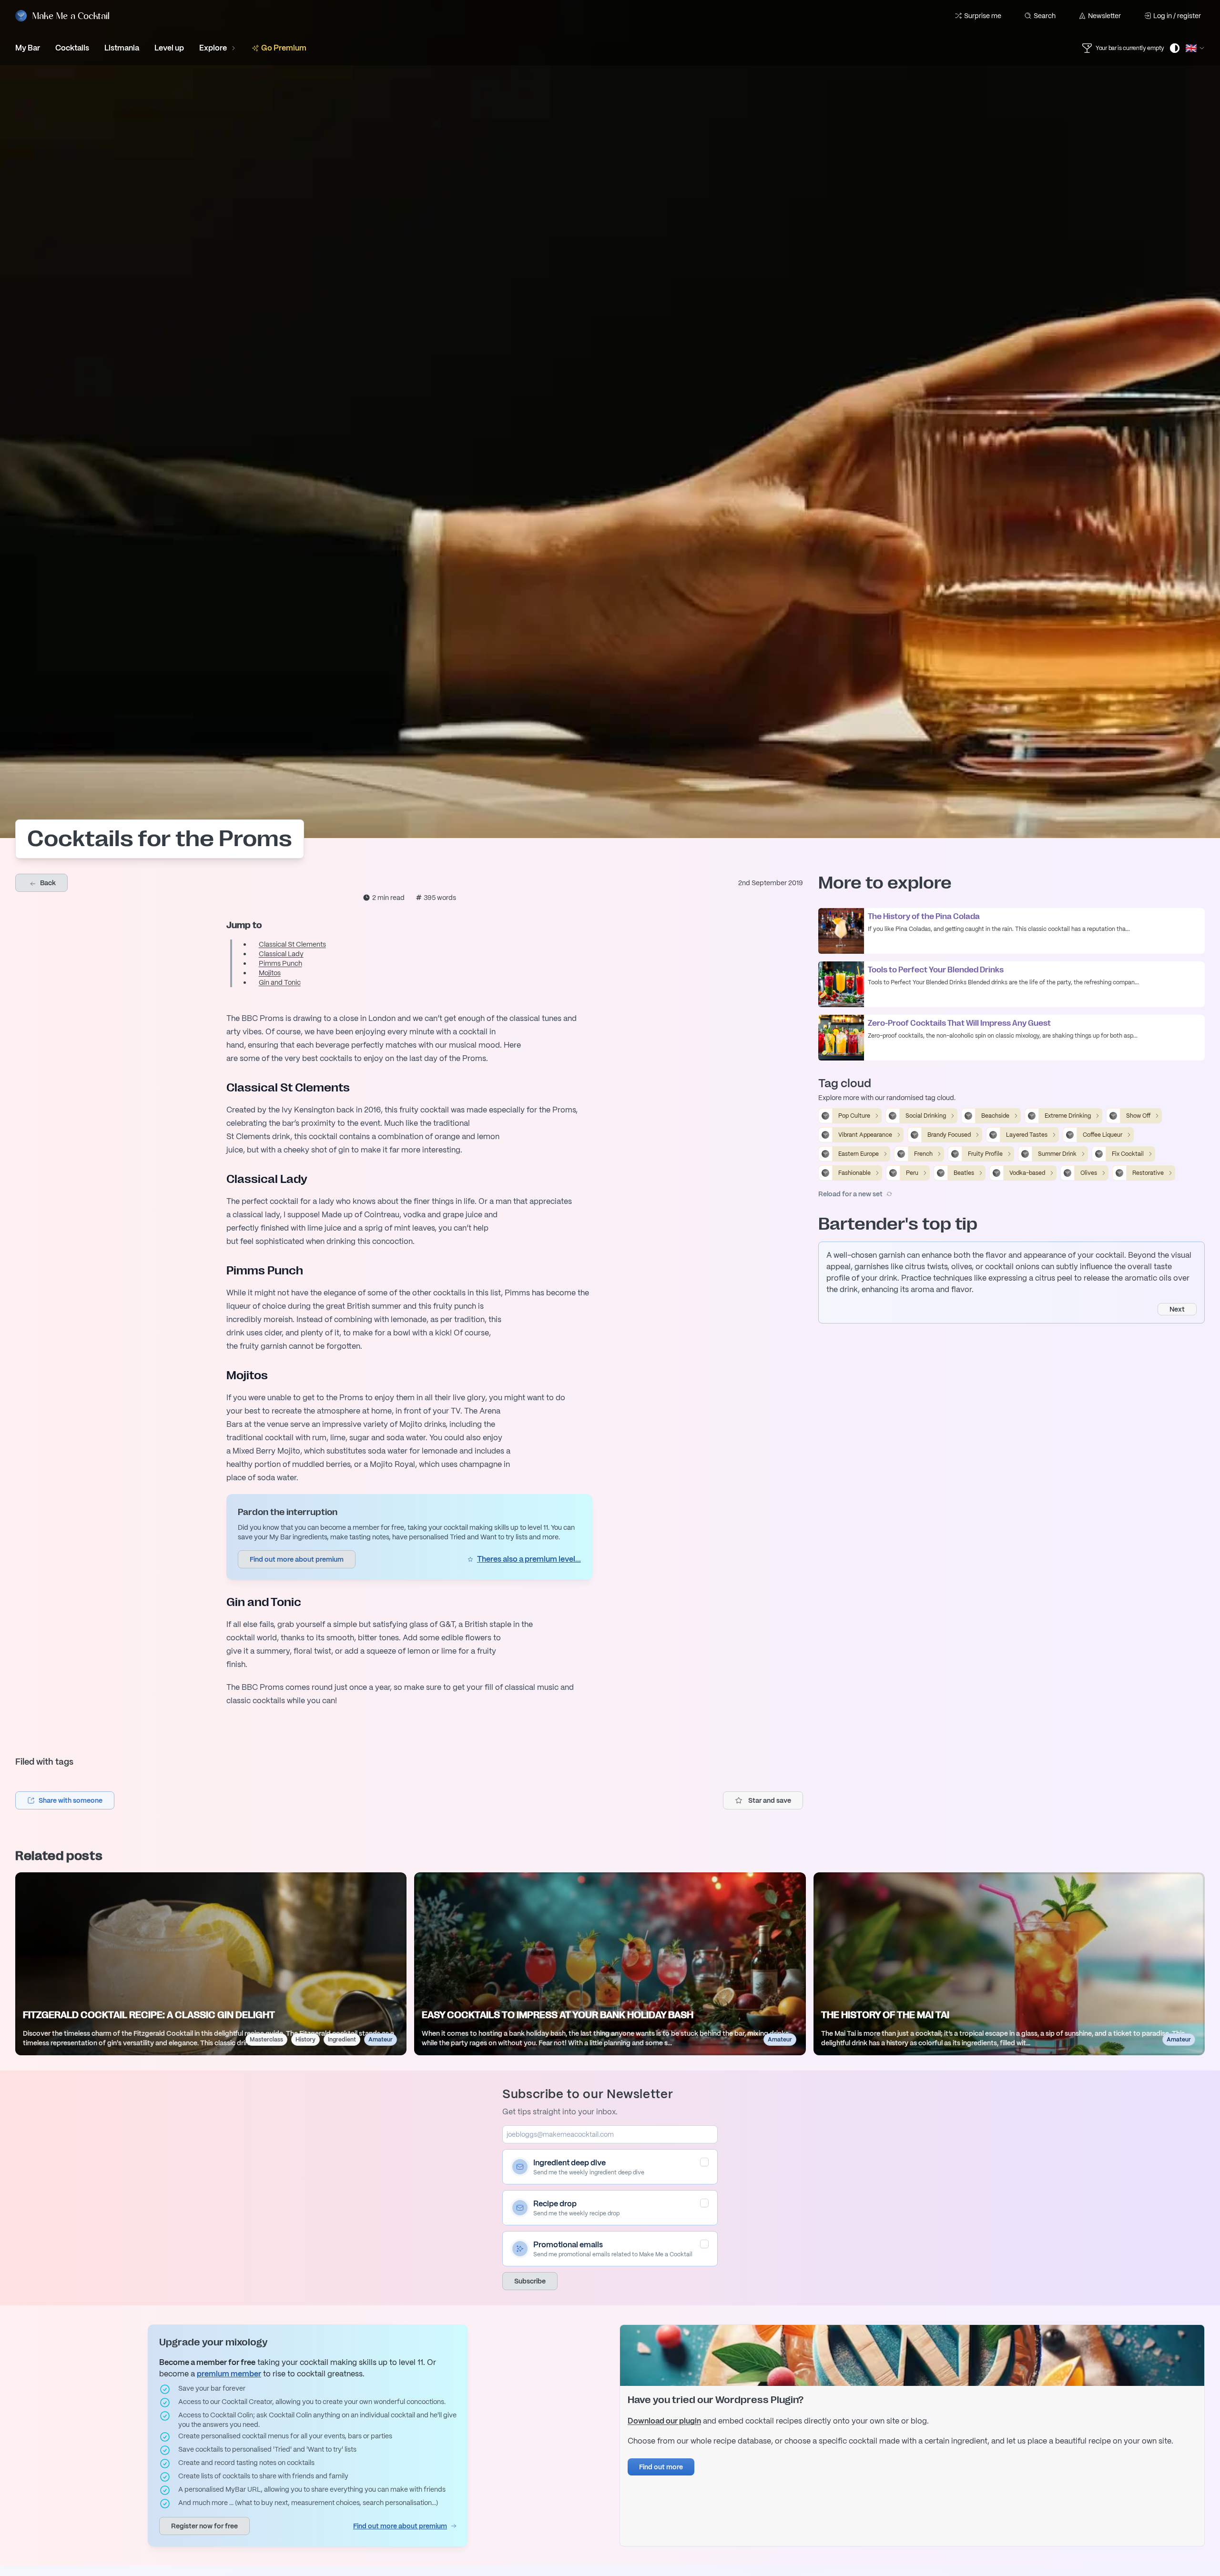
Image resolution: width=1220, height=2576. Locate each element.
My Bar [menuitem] (28, 48)
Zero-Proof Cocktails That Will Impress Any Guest (959, 1023)
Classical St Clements (292, 944)
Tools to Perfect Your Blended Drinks (936, 970)
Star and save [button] (770, 1800)
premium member (229, 2374)
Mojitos (270, 973)
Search (1045, 16)
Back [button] (47, 883)
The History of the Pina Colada (924, 917)
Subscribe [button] (530, 2281)
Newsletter (1104, 16)
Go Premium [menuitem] (284, 48)
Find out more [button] (661, 2467)
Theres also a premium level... (529, 1559)
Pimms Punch (280, 963)
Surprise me (983, 16)
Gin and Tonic (280, 982)
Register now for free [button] (204, 2526)
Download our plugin (664, 2421)
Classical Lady (281, 954)
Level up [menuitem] (169, 48)
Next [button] (1177, 1309)
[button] (65, 1800)
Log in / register (1177, 16)
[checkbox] (704, 2162)
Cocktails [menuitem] (72, 48)
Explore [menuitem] (213, 48)
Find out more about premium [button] (297, 1559)
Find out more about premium (400, 2526)
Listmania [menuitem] (122, 48)
